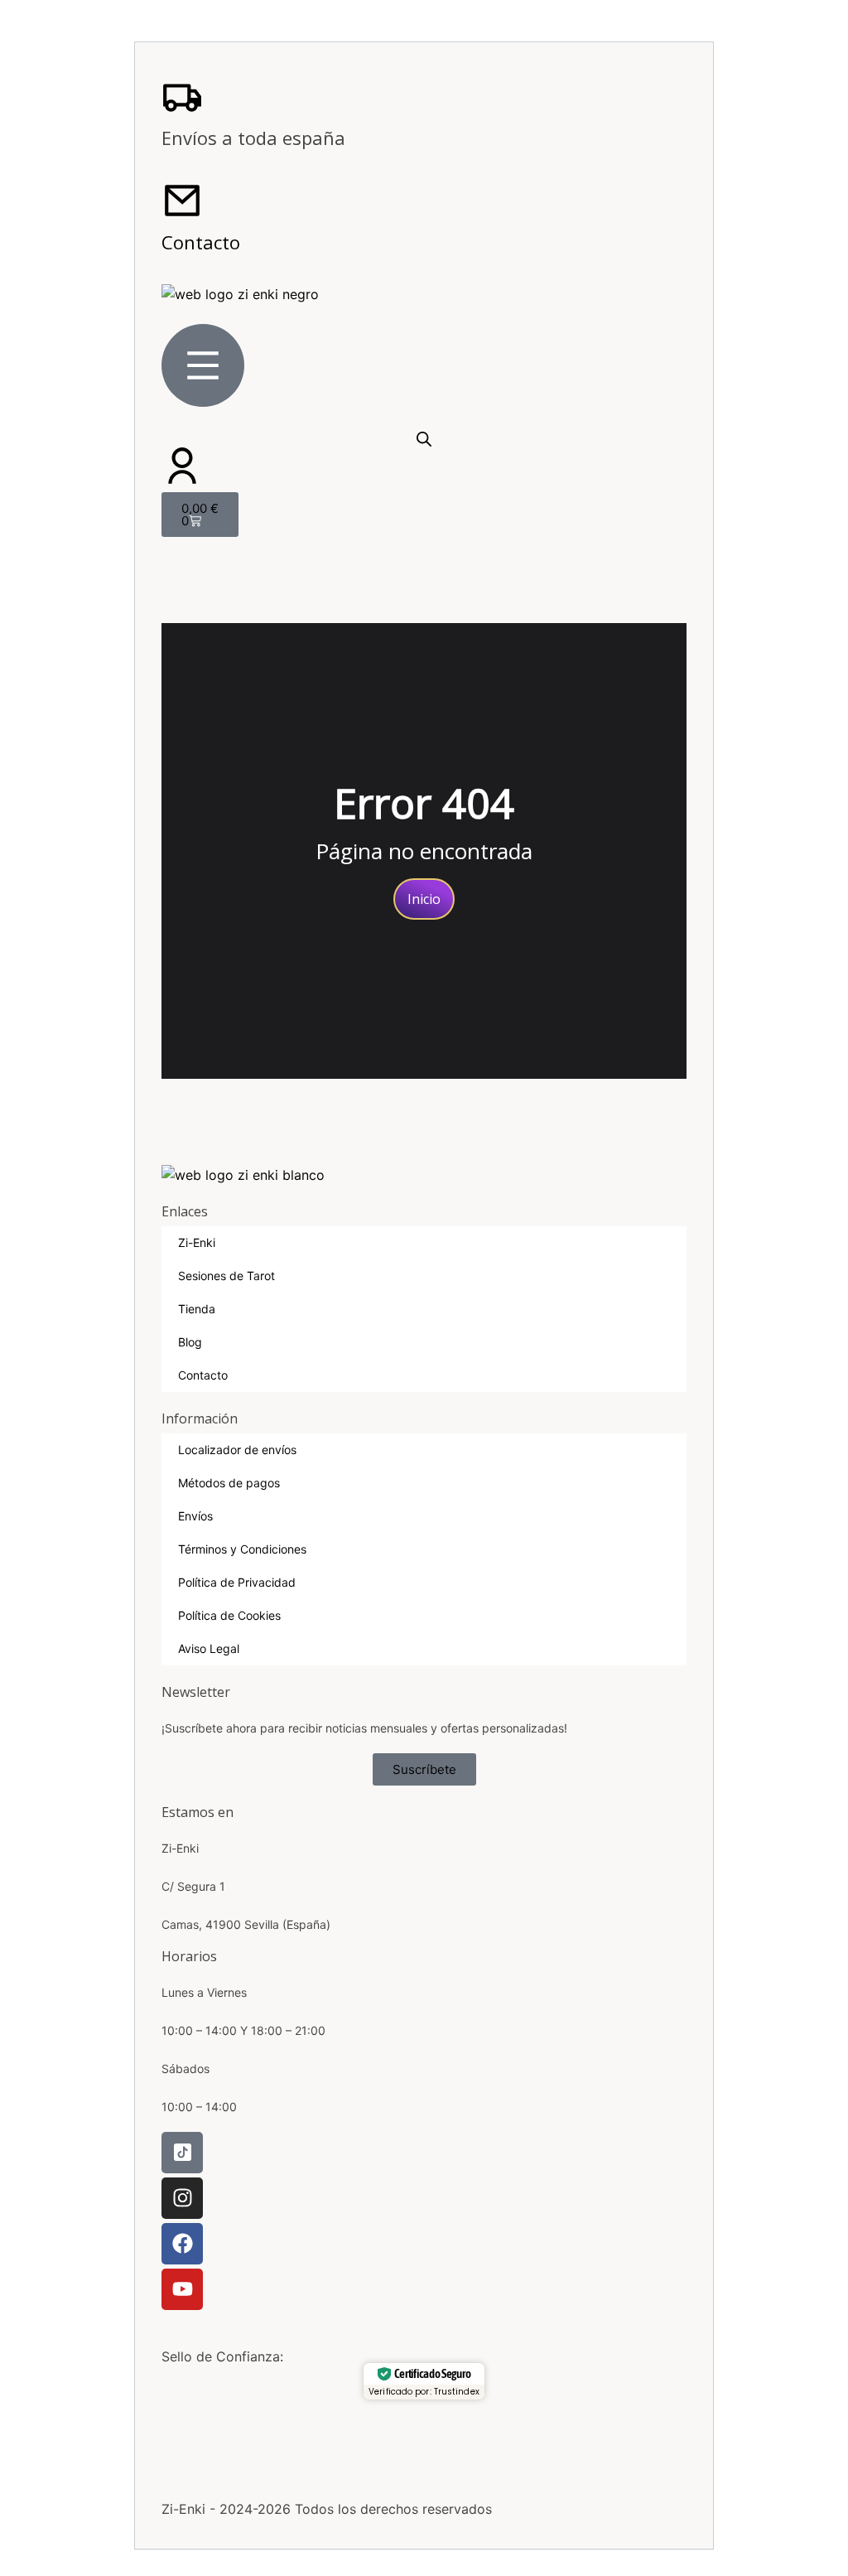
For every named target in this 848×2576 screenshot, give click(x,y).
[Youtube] (182, 2289)
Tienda (197, 1309)
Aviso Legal (209, 1648)
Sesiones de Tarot (226, 1276)
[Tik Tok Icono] (182, 2153)
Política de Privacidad (237, 1582)
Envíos (195, 1516)
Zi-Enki (197, 1242)
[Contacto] (182, 201)
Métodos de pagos (229, 1483)
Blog (190, 1342)
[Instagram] (182, 2198)
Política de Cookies (229, 1615)
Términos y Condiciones (242, 1549)
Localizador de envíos (237, 1450)
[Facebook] (182, 2244)
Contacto (201, 242)
